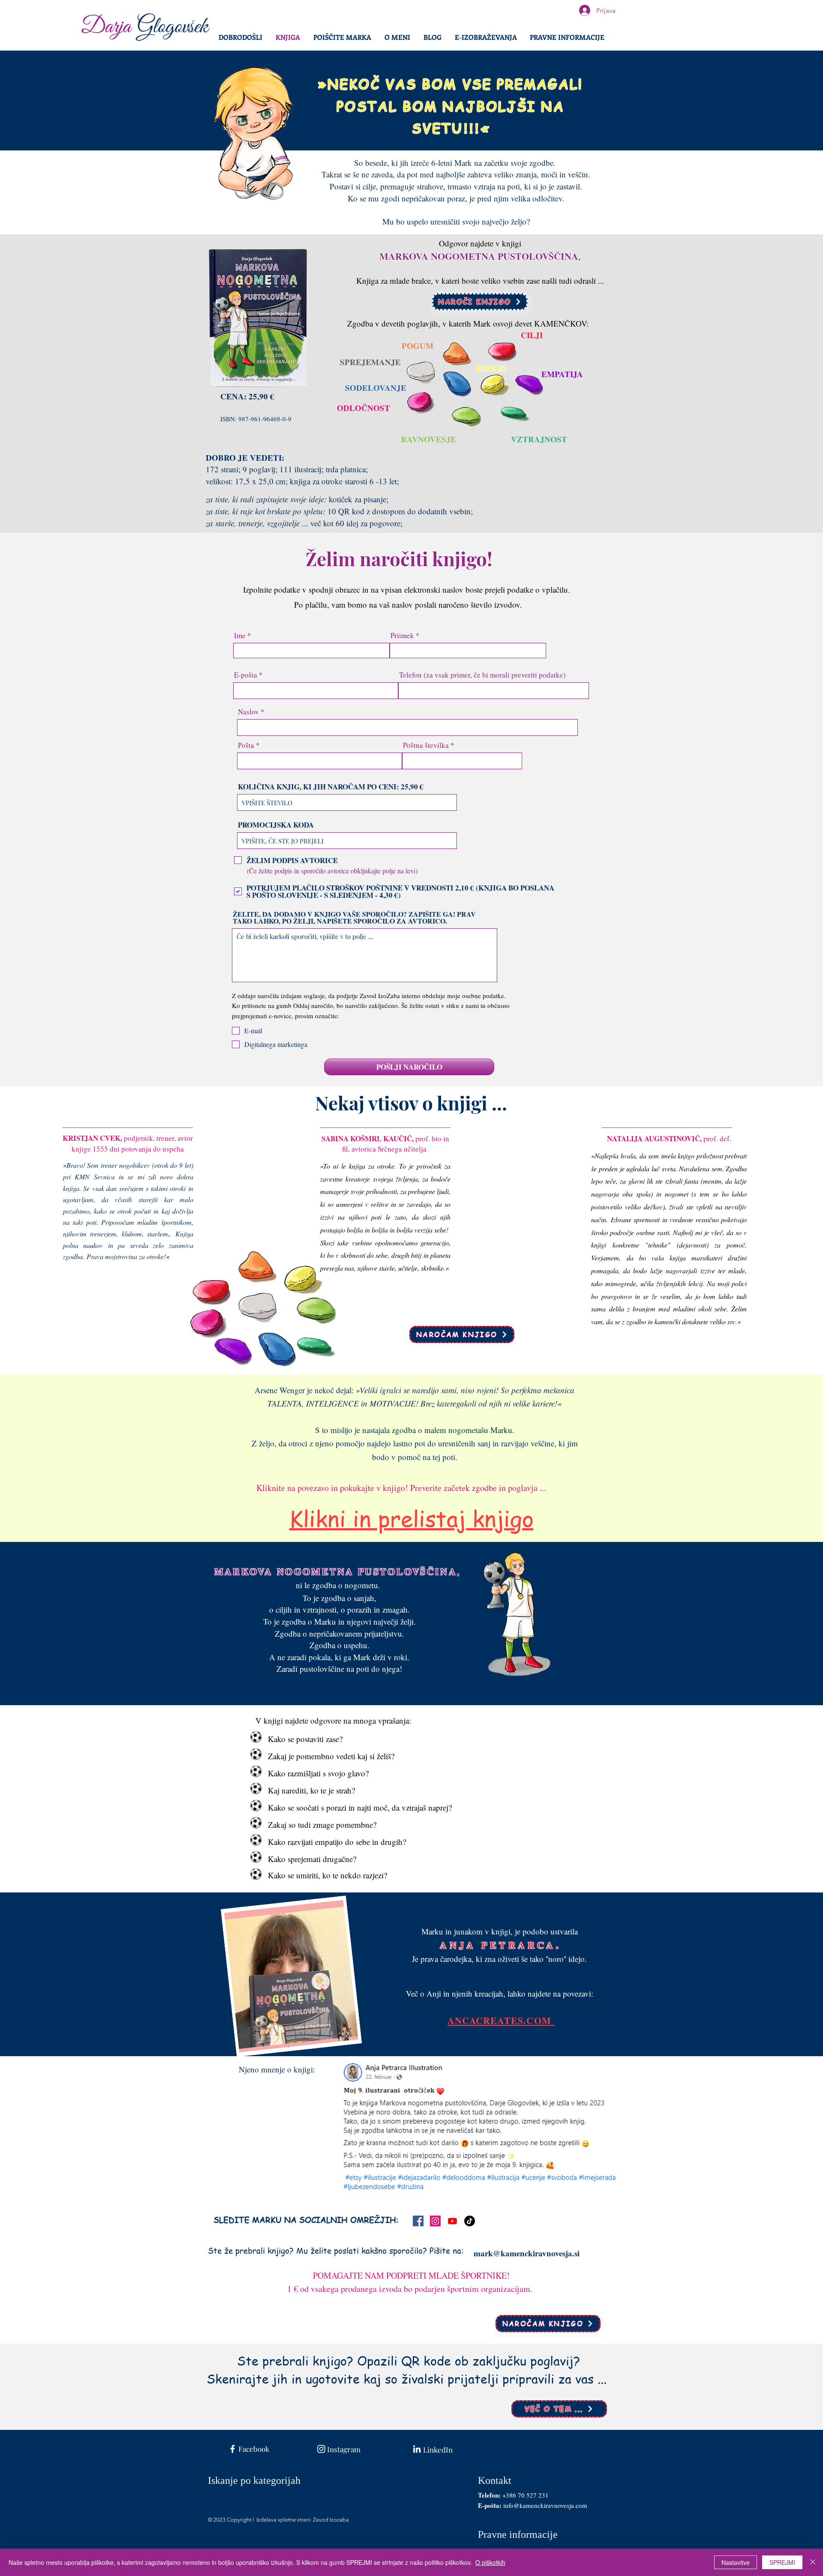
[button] (567, 37)
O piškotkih (490, 2562)
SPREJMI (782, 2562)
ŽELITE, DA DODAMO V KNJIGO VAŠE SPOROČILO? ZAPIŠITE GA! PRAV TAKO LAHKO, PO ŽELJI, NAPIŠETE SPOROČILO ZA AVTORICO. (354, 918)
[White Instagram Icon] (321, 2449)
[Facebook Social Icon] (418, 2221)
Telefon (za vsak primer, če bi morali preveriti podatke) (482, 675)
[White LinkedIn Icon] (417, 2449)
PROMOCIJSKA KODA (276, 825)
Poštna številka (426, 745)
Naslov (248, 712)
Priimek (402, 635)
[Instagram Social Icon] (435, 2221)
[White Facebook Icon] (233, 2449)
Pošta (246, 745)
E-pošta (246, 675)
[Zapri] (813, 2562)
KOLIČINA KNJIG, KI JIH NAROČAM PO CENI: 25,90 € (331, 787)
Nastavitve (736, 2562)
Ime (240, 635)
